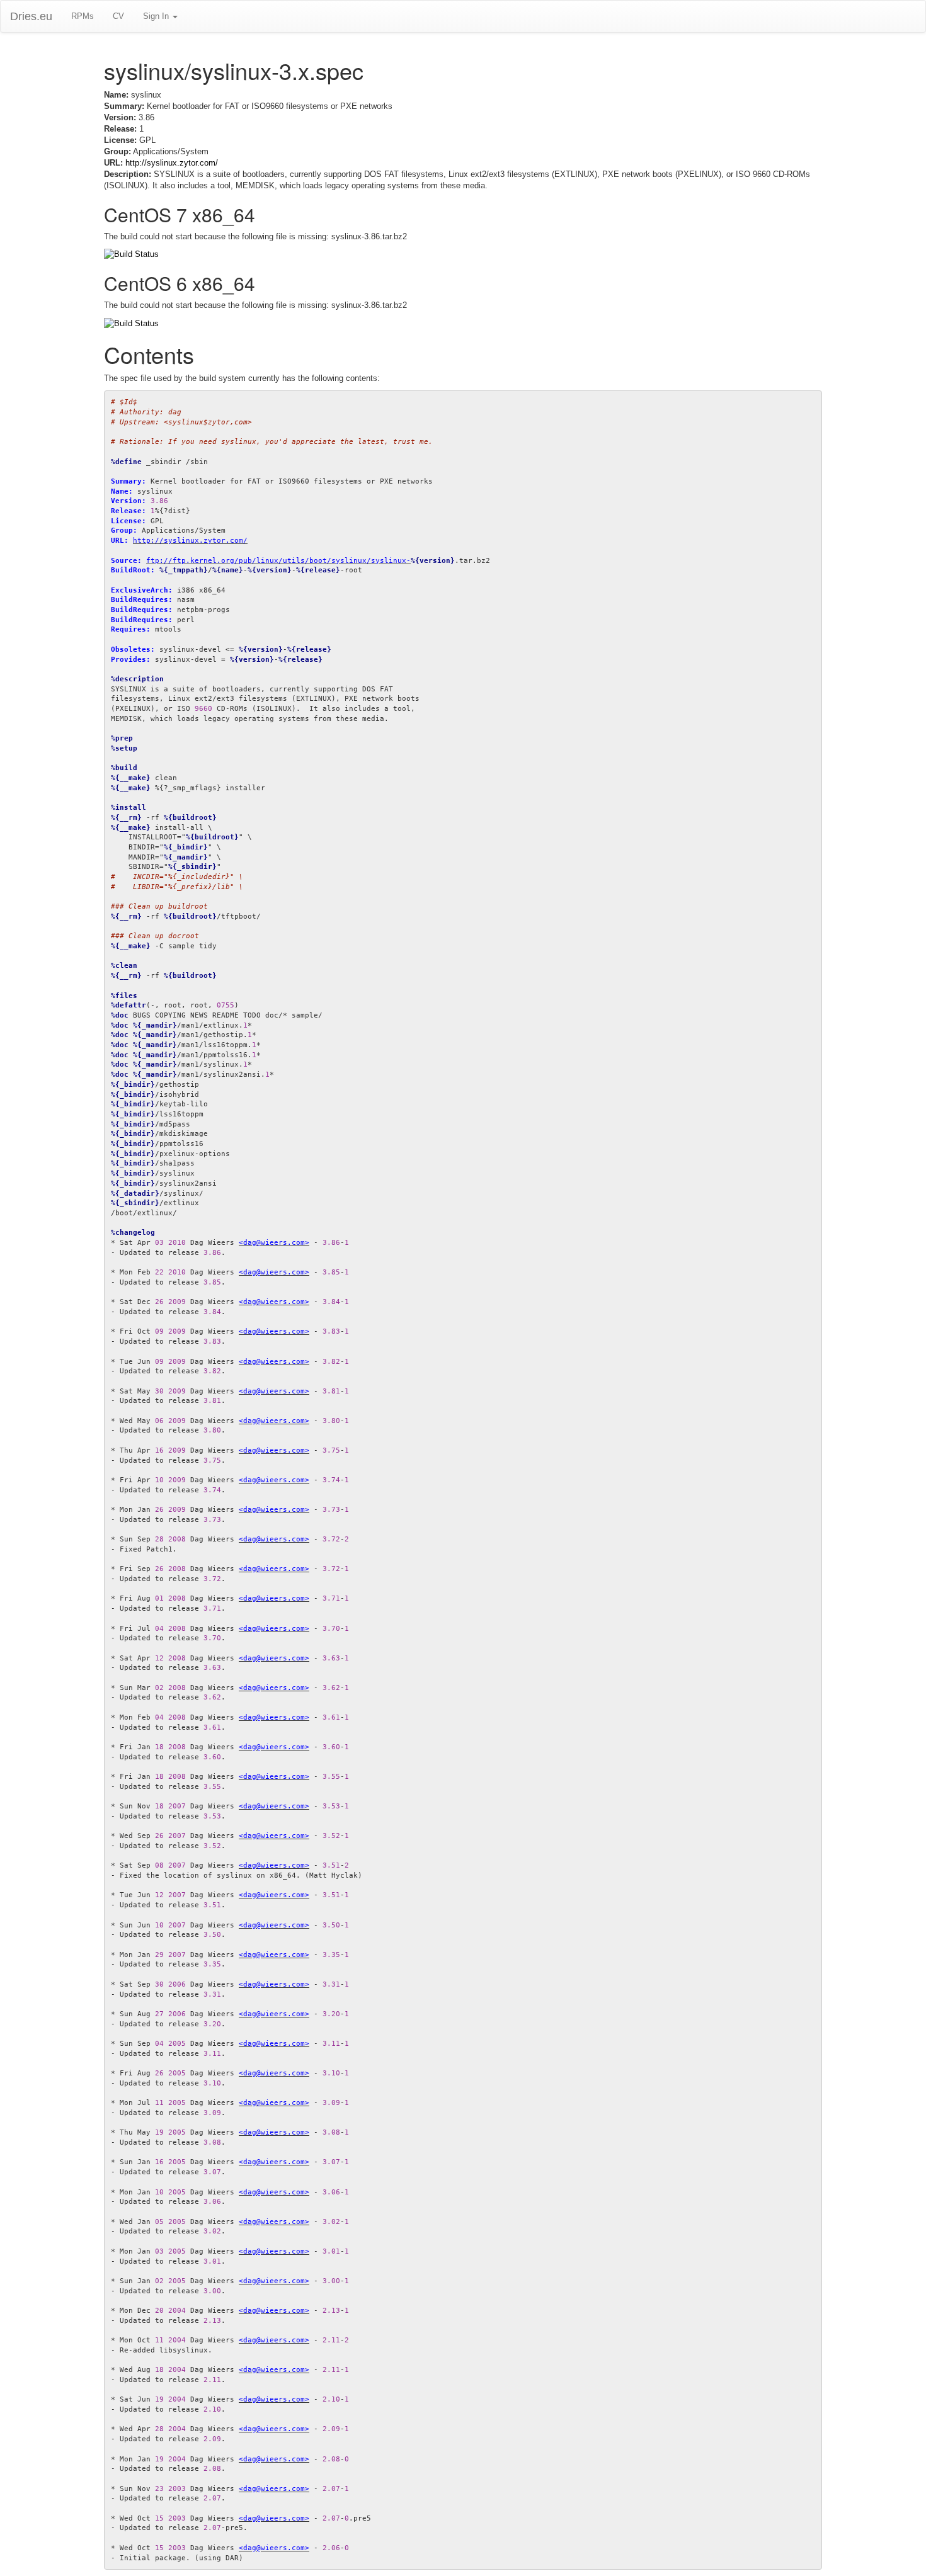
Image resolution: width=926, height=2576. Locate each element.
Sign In (157, 16)
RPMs (83, 16)
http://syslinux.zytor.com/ (172, 163)
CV (118, 16)
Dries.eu (31, 16)
